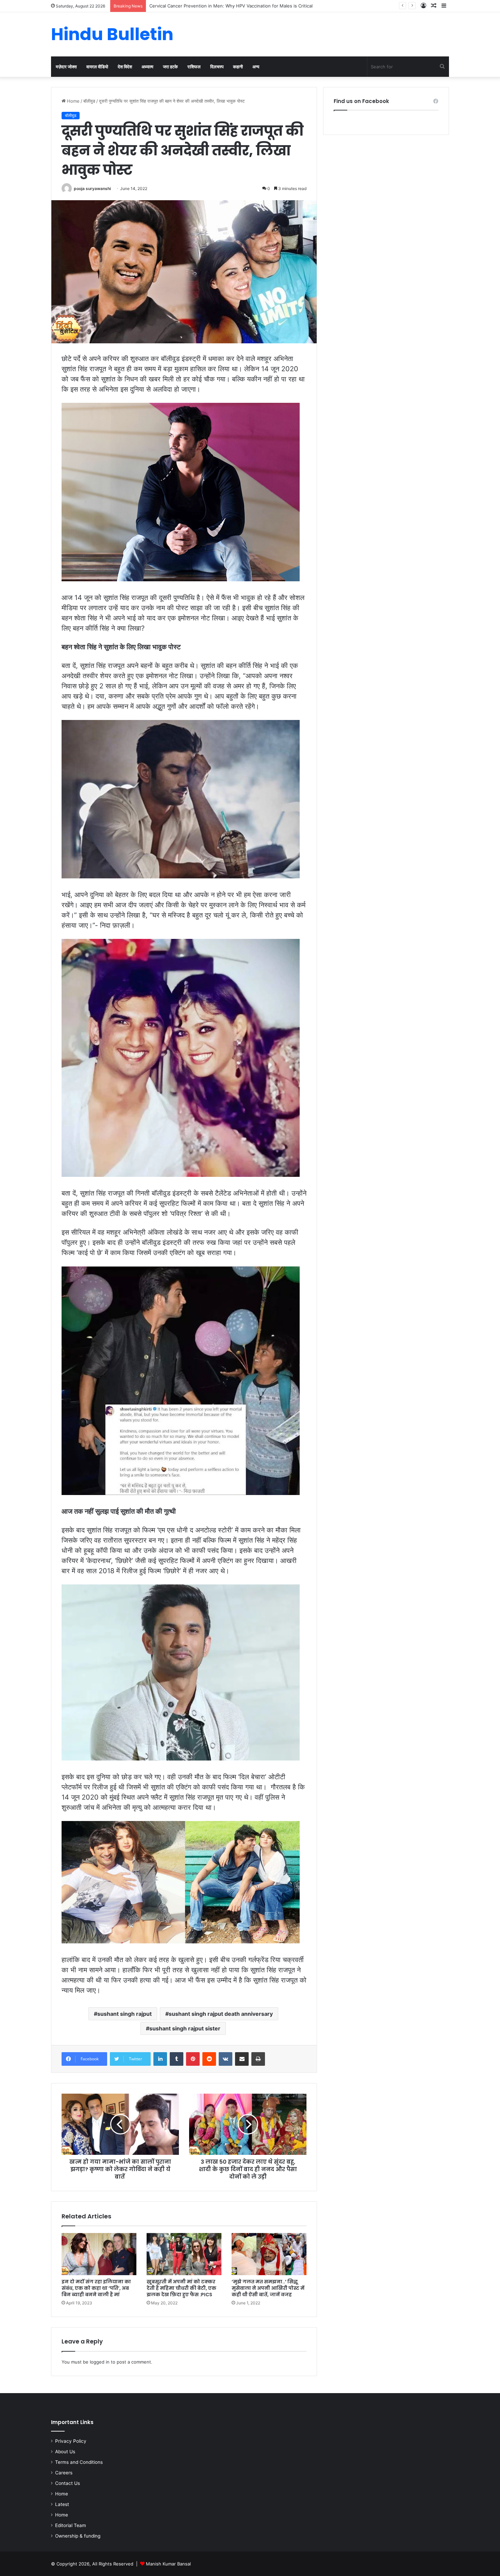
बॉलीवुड (89, 101)
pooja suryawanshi (92, 188)
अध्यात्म (147, 67)
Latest (62, 2504)
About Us (65, 2452)
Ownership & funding (78, 2536)
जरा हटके (170, 67)
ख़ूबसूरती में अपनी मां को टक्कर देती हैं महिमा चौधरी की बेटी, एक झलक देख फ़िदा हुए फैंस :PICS (181, 2288)
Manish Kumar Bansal (168, 2564)
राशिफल (194, 67)
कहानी (238, 67)
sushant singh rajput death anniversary (221, 2014)
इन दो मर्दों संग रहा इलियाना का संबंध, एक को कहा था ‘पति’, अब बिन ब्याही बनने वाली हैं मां (96, 2288)
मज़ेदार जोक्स (66, 67)
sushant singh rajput (124, 2014)
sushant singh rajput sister (185, 2028)
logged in (100, 2362)
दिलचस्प (217, 67)
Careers (64, 2473)
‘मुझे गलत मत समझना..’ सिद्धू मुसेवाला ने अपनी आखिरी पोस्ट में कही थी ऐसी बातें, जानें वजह (268, 2288)
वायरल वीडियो (97, 67)
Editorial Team (71, 2525)
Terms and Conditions (79, 2462)
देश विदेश (125, 67)
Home (73, 101)
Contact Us (68, 2483)
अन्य (256, 67)
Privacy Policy (71, 2441)
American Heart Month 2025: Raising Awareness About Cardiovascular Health (232, 6)
